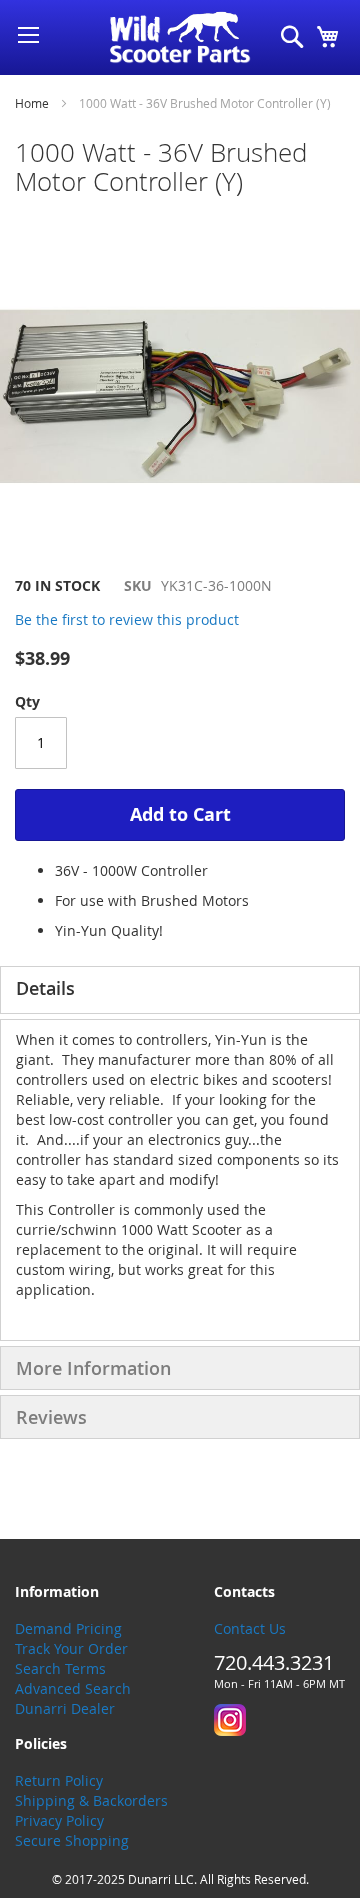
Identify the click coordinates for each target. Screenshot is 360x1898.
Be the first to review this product (127, 619)
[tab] (180, 990)
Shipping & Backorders (91, 1800)
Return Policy (59, 1780)
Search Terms (60, 1668)
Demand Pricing (68, 1628)
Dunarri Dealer (65, 1708)
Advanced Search (73, 1688)
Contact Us (250, 1628)
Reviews (51, 1417)
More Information (93, 1368)
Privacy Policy (59, 1820)
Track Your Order (71, 1648)
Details (45, 988)
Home (32, 103)
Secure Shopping (72, 1840)
